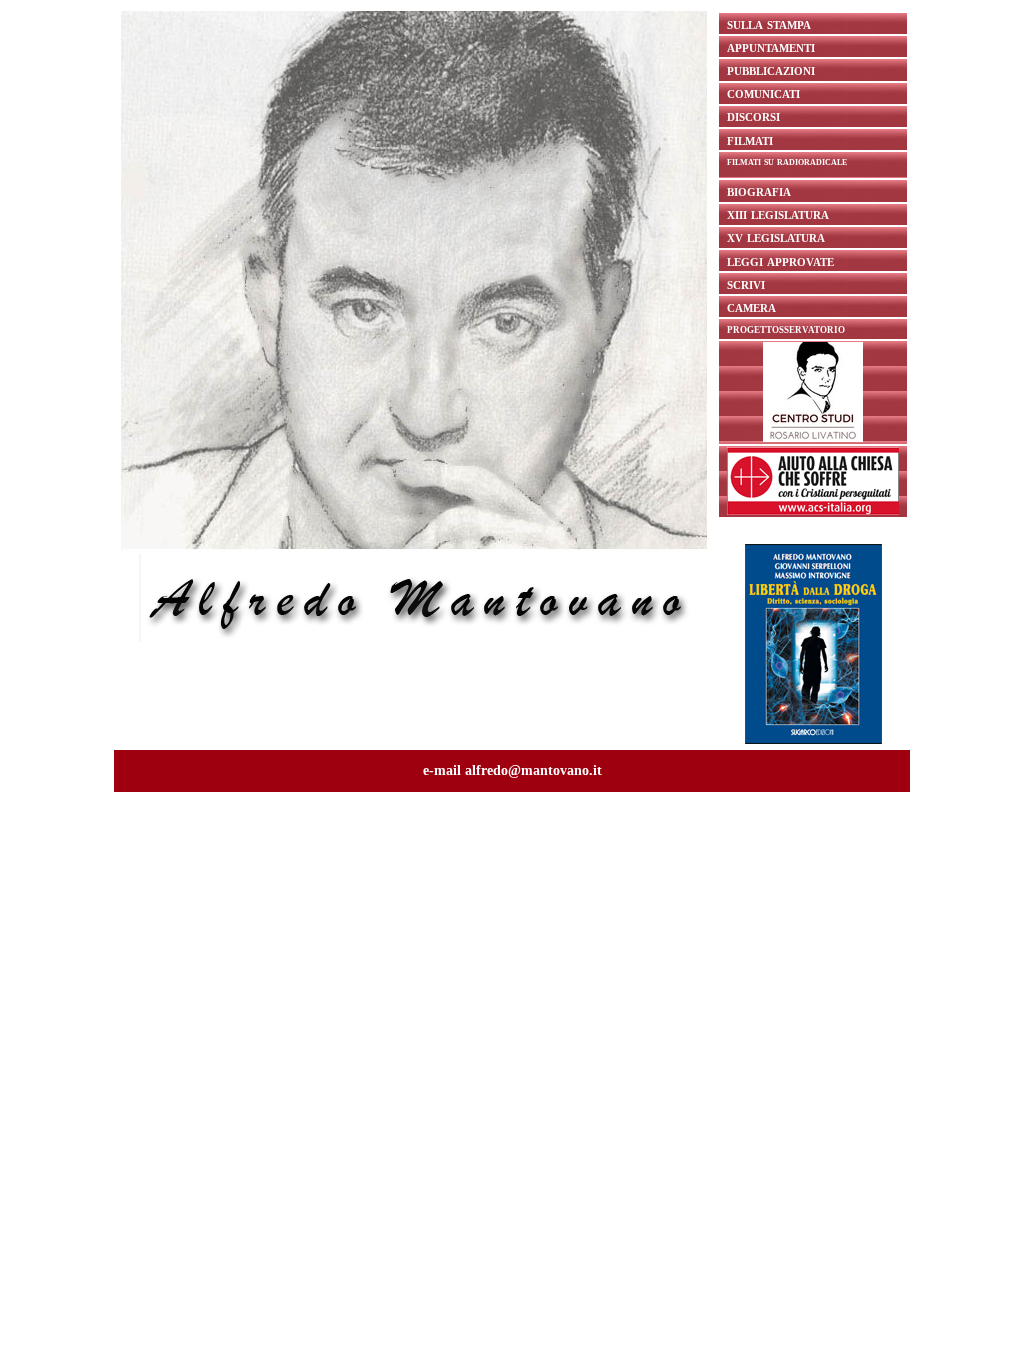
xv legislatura (776, 236)
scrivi (746, 283)
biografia (759, 190)
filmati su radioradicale (787, 161)
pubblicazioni (771, 69)
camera (751, 306)
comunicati (763, 92)
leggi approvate (780, 260)
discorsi (753, 115)
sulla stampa (769, 23)
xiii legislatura (778, 213)
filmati (750, 139)
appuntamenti (771, 46)
